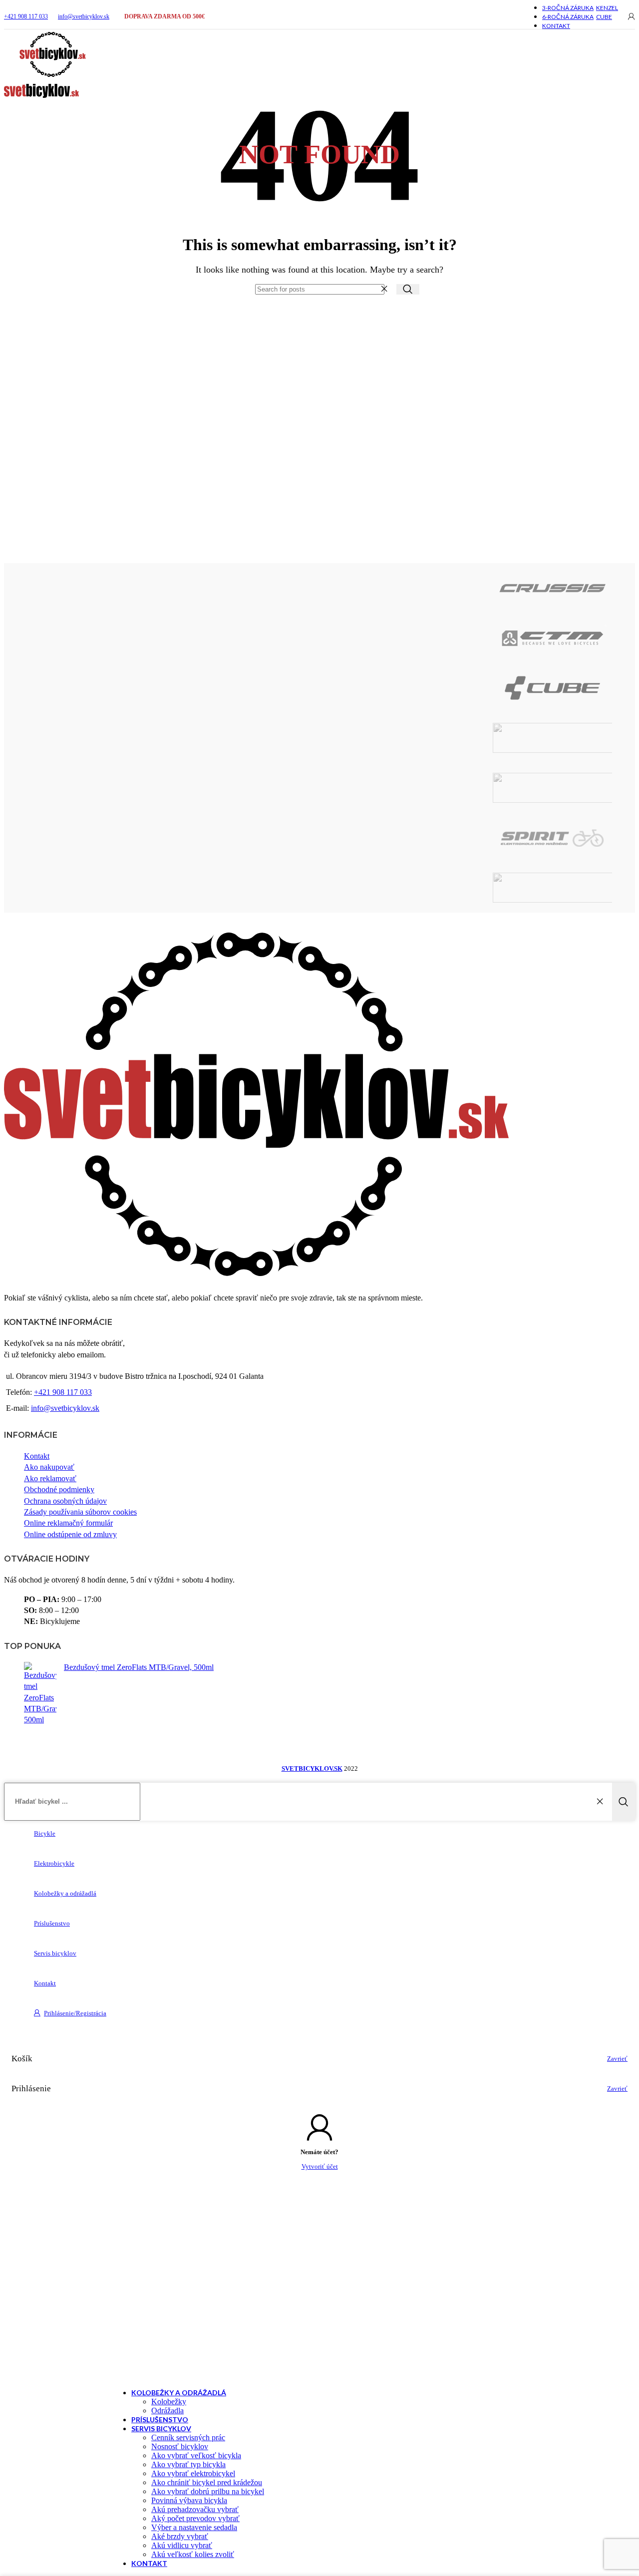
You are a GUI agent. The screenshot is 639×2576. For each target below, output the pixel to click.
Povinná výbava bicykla (189, 2500)
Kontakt (37, 1456)
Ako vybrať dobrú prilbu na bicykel (208, 2491)
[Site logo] (53, 77)
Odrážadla (167, 2411)
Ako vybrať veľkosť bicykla (196, 2455)
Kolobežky (169, 2402)
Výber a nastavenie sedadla (194, 2527)
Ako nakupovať (49, 1467)
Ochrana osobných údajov (65, 1501)
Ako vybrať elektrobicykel (193, 2473)
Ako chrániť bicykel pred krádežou (207, 2482)
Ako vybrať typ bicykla (188, 2464)
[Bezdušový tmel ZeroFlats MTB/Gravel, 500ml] (40, 1694)
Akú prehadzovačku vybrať (195, 2509)
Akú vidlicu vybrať (182, 2545)
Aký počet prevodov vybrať (195, 2518)
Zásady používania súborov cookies (80, 1512)
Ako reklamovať (50, 1478)
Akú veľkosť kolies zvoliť (193, 2554)
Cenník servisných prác (188, 2437)
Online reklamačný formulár (68, 1523)
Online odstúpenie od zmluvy (70, 1534)
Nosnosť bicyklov (180, 2446)
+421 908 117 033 (26, 16)
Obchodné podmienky (59, 1489)
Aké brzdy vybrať (180, 2536)
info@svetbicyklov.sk (84, 16)
